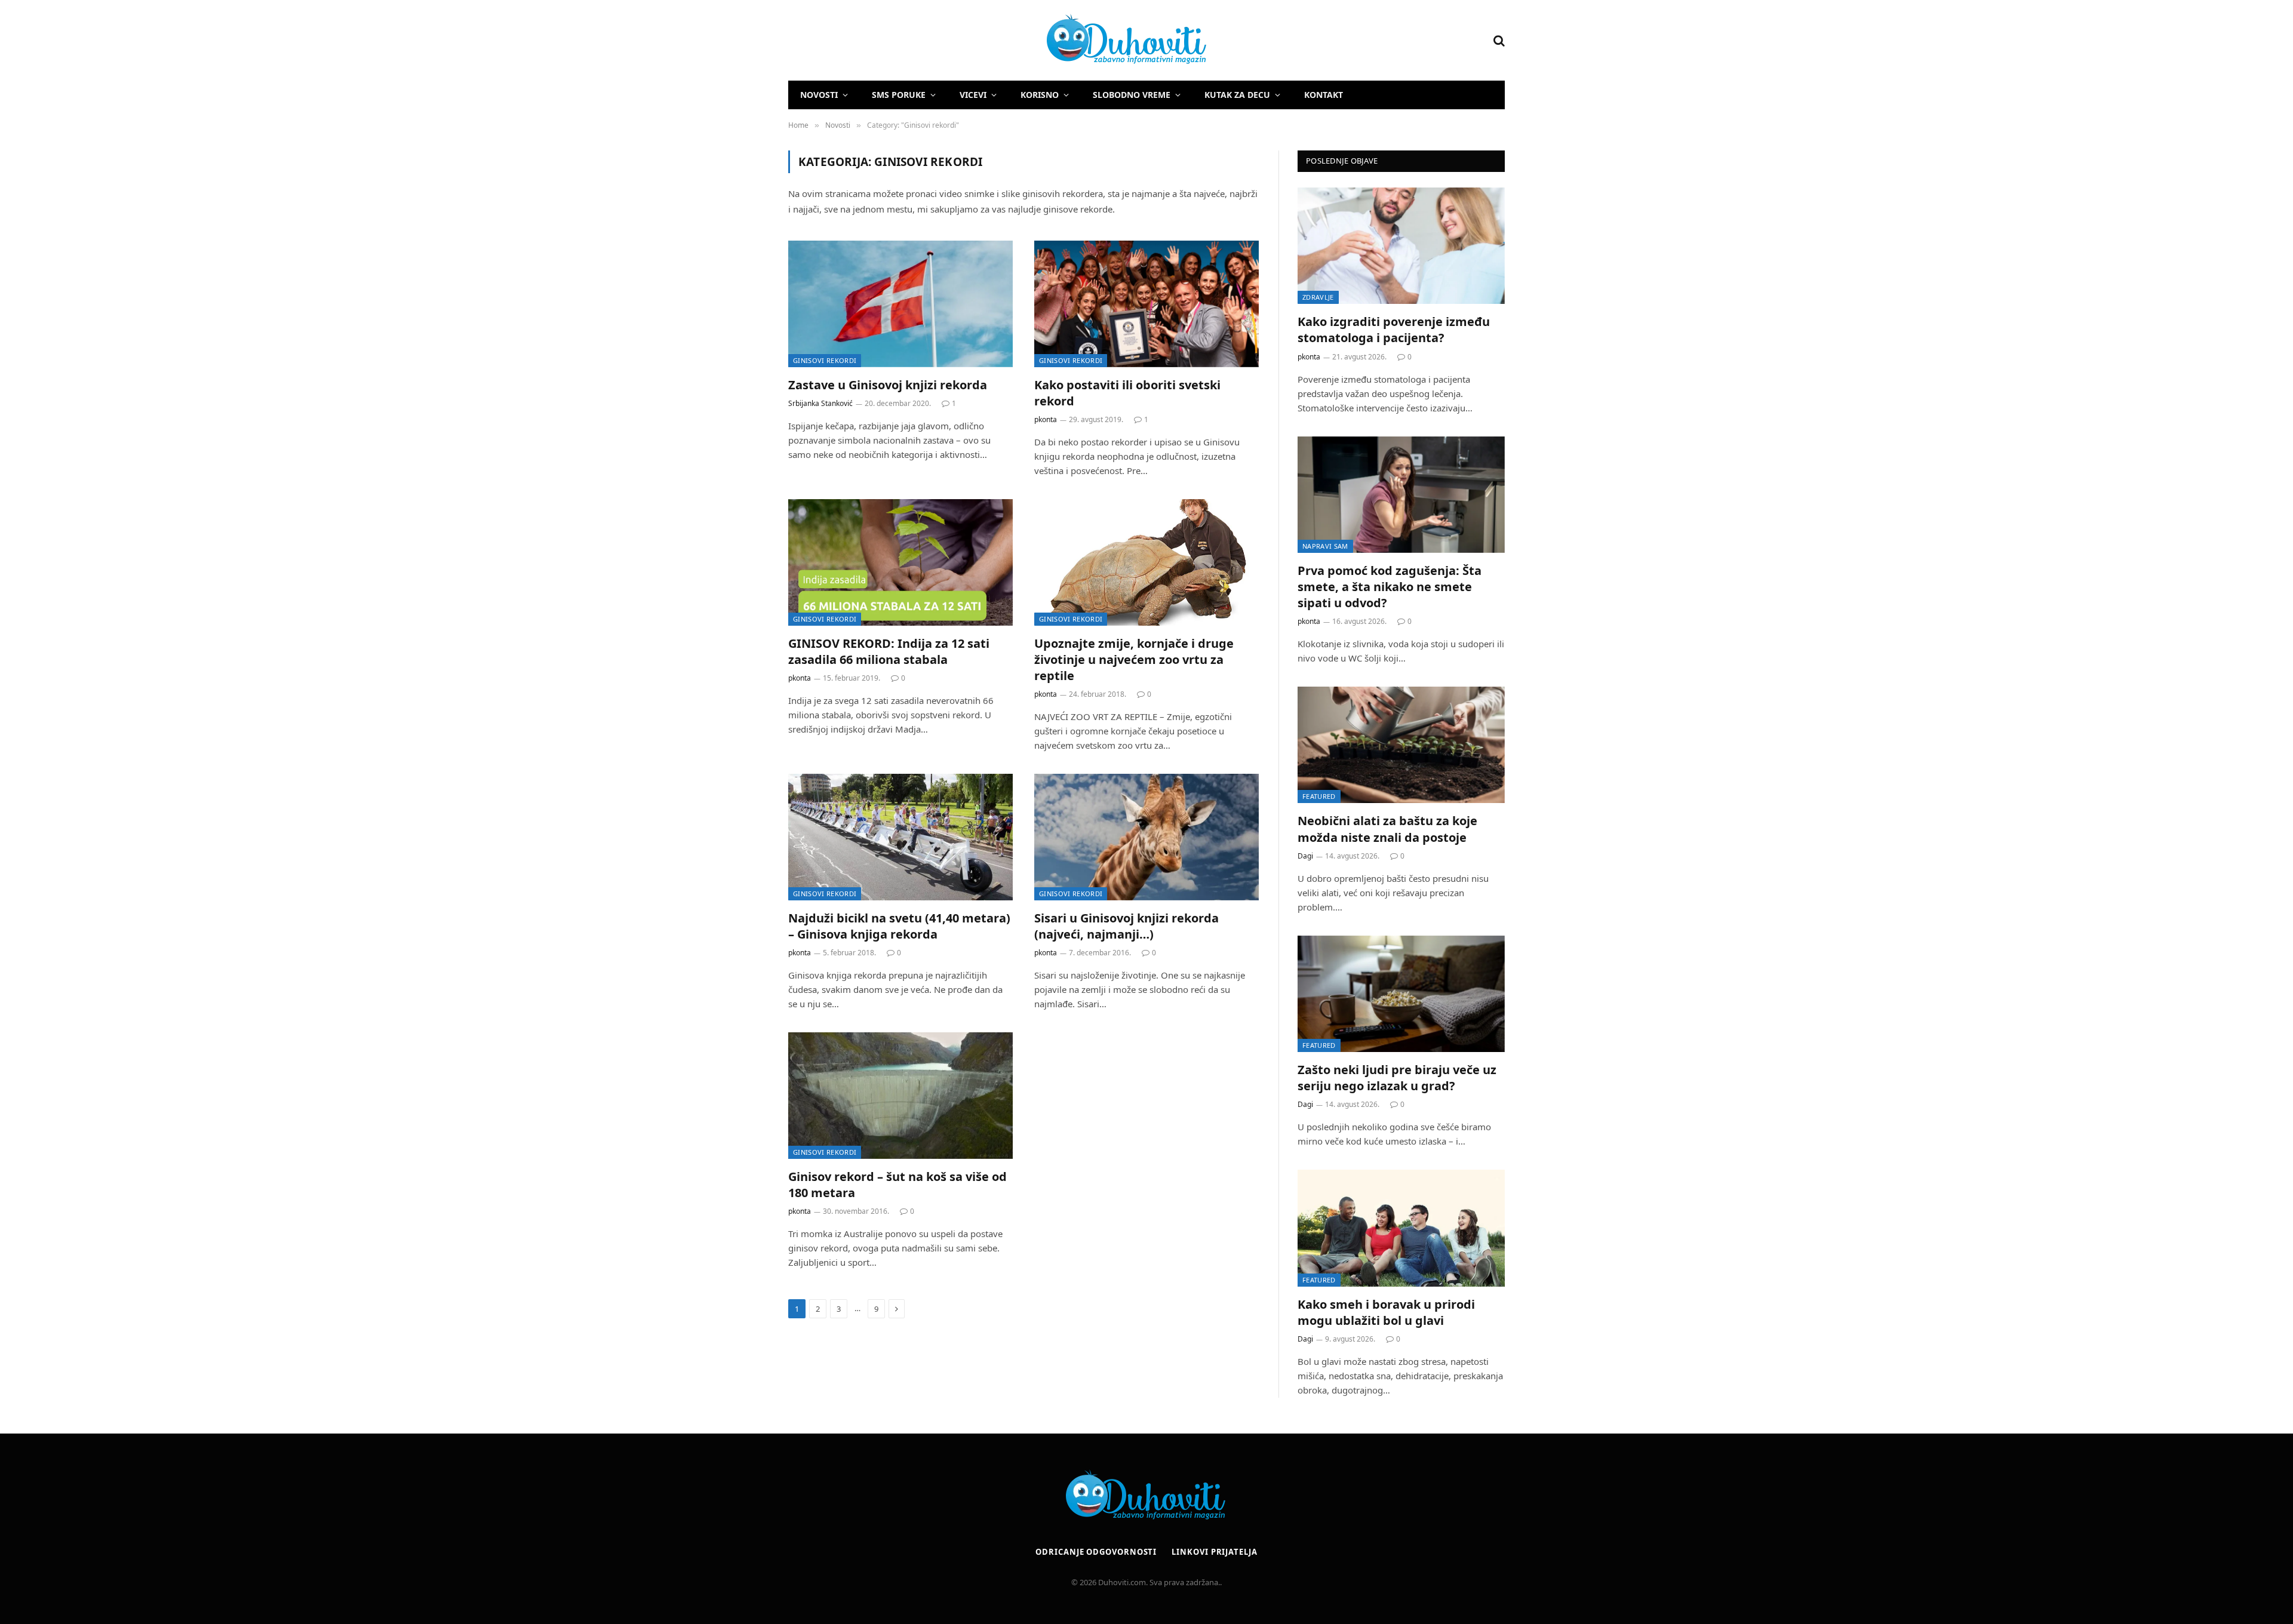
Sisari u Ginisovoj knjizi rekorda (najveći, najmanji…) (1126, 926)
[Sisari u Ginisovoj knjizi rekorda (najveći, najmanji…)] (1146, 837)
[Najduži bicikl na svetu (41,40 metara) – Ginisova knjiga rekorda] (900, 837)
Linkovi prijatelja (1214, 1552)
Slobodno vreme (1132, 95)
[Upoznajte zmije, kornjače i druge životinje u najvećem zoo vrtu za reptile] (1146, 562)
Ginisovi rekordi (825, 360)
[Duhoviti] (998, 41)
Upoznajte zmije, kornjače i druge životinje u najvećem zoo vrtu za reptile (1134, 659)
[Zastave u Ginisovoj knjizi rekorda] (900, 304)
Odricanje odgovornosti (1096, 1552)
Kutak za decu (1237, 95)
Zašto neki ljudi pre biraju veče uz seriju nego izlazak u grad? (1397, 1078)
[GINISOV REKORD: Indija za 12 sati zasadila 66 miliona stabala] (900, 562)
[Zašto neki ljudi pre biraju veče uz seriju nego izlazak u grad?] (1401, 994)
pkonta (1046, 419)
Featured (1319, 796)
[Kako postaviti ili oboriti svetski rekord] (1146, 304)
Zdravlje (1318, 297)
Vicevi (973, 95)
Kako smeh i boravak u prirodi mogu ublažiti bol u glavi (1386, 1312)
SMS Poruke (899, 95)
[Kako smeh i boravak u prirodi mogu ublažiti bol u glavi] (1401, 1228)
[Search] (1498, 40)
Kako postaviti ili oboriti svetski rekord (1127, 393)
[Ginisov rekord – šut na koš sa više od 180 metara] (900, 1096)
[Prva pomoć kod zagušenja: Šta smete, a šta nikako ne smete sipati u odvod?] (1401, 495)
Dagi (1305, 856)
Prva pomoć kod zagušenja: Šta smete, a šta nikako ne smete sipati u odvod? (1390, 587)
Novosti (819, 95)
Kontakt (1324, 95)
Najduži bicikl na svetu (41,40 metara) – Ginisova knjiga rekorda (899, 926)
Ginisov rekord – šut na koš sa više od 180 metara (897, 1185)
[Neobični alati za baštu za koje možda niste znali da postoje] (1401, 745)
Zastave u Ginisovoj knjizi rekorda (888, 385)
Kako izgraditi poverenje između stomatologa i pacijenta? (1394, 330)
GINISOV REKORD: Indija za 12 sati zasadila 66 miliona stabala (889, 651)
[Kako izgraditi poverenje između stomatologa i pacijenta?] (1401, 246)
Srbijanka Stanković (820, 403)
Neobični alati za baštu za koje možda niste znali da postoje (1387, 829)
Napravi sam (1325, 546)
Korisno (1040, 95)
